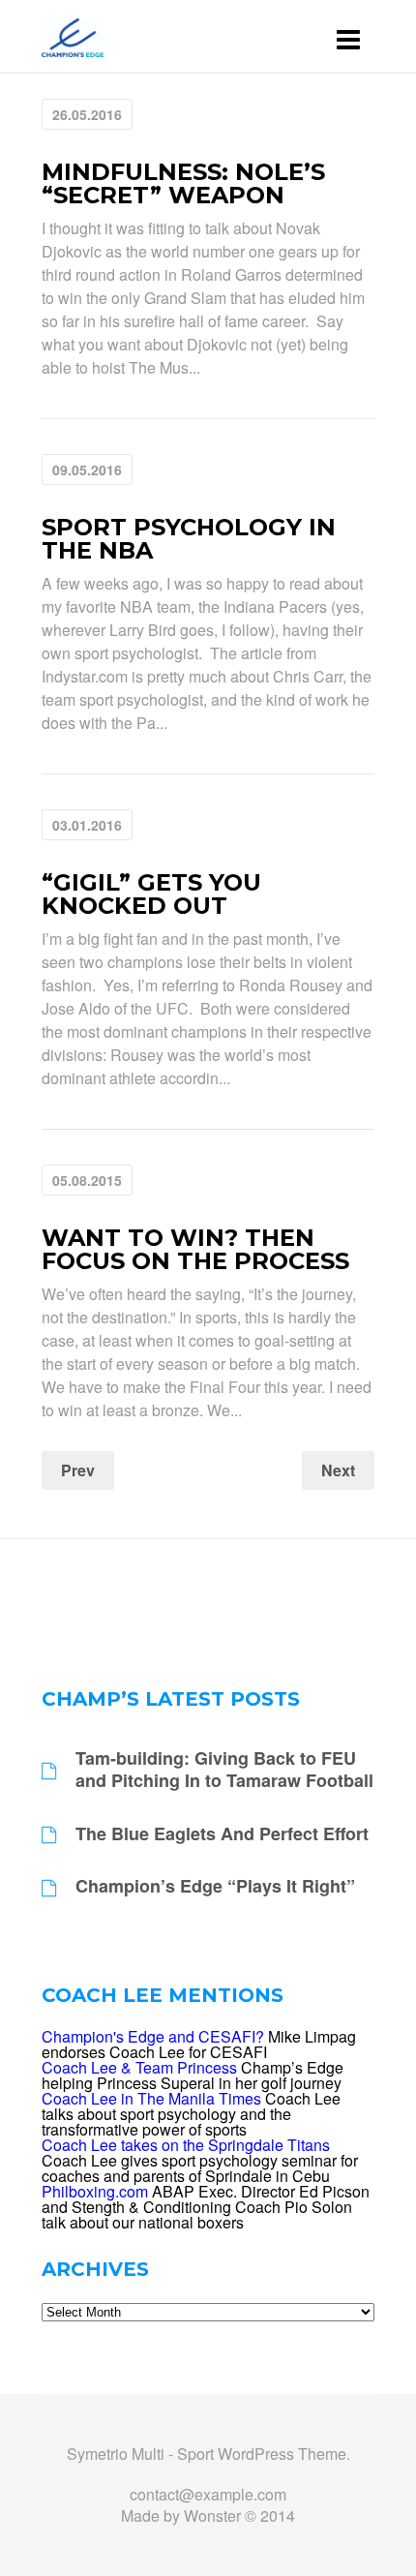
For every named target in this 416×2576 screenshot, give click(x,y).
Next (338, 1470)
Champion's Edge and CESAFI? (153, 2036)
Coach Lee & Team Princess (139, 2067)
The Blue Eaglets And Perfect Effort (222, 1834)
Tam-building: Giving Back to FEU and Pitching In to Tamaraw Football (224, 1770)
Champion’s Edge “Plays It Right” (215, 1886)
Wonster (212, 2515)
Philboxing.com (95, 2191)
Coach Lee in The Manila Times (151, 2098)
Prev (78, 1470)
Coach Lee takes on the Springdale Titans (186, 2145)
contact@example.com (208, 2494)
